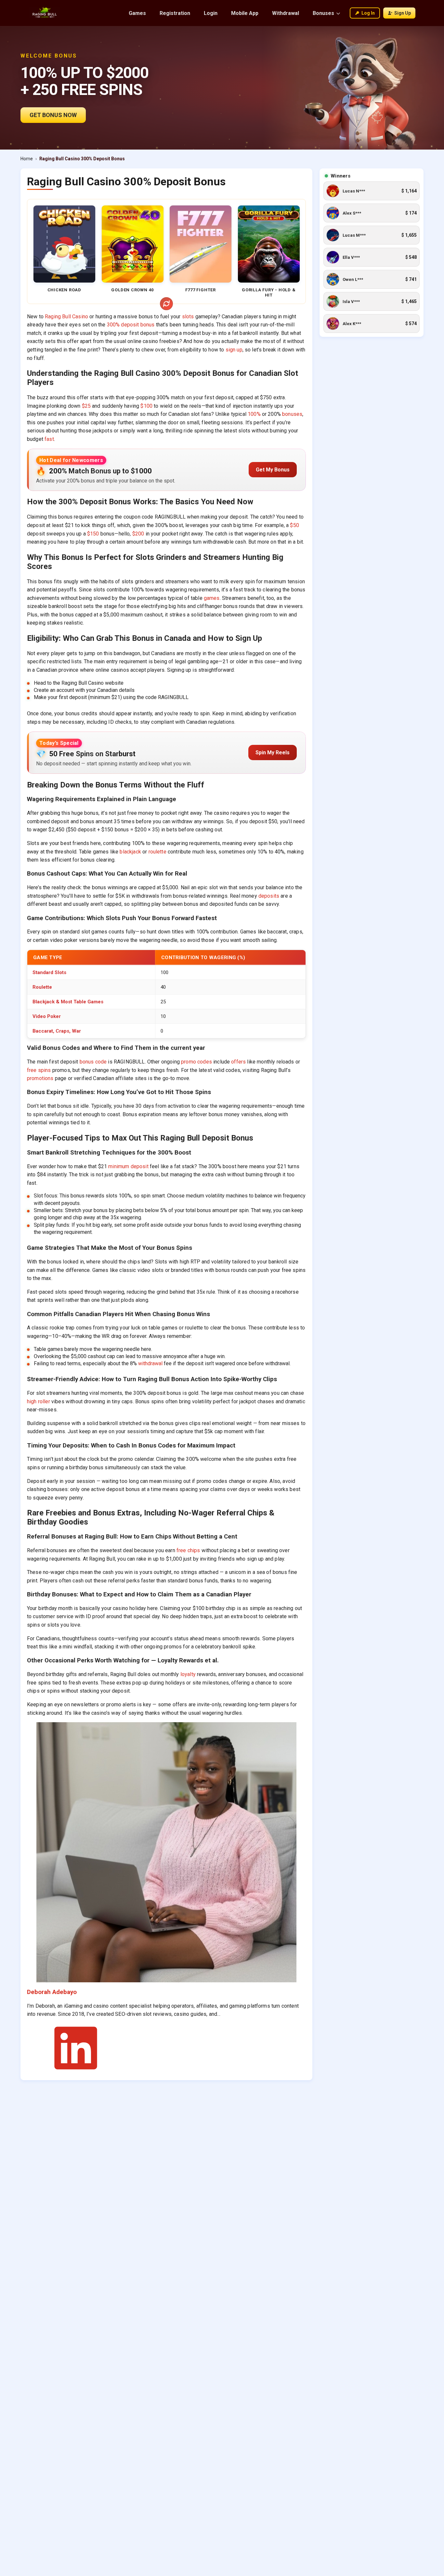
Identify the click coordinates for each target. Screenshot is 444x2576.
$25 (86, 406)
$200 (138, 534)
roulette (157, 852)
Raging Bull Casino (66, 317)
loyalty (188, 1674)
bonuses (292, 414)
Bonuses (323, 13)
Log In (368, 13)
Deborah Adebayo (52, 1992)
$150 (93, 534)
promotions (40, 1078)
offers (238, 1062)
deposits (269, 896)
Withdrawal (286, 13)
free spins (39, 1070)
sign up (234, 350)
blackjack (130, 852)
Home (27, 159)
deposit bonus (138, 325)
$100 (146, 406)
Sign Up (403, 13)
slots (188, 317)
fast (49, 439)
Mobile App (245, 13)
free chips (188, 1550)
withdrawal (150, 1363)
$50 (294, 525)
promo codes (196, 1062)
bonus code (93, 1062)
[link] (372, 191)
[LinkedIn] (76, 2071)
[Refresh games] (166, 304)
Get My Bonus (273, 470)
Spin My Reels (273, 753)
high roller (39, 1401)
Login (211, 13)
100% (254, 414)
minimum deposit (128, 1166)
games (212, 598)
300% (114, 325)
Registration (175, 13)
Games (137, 13)
